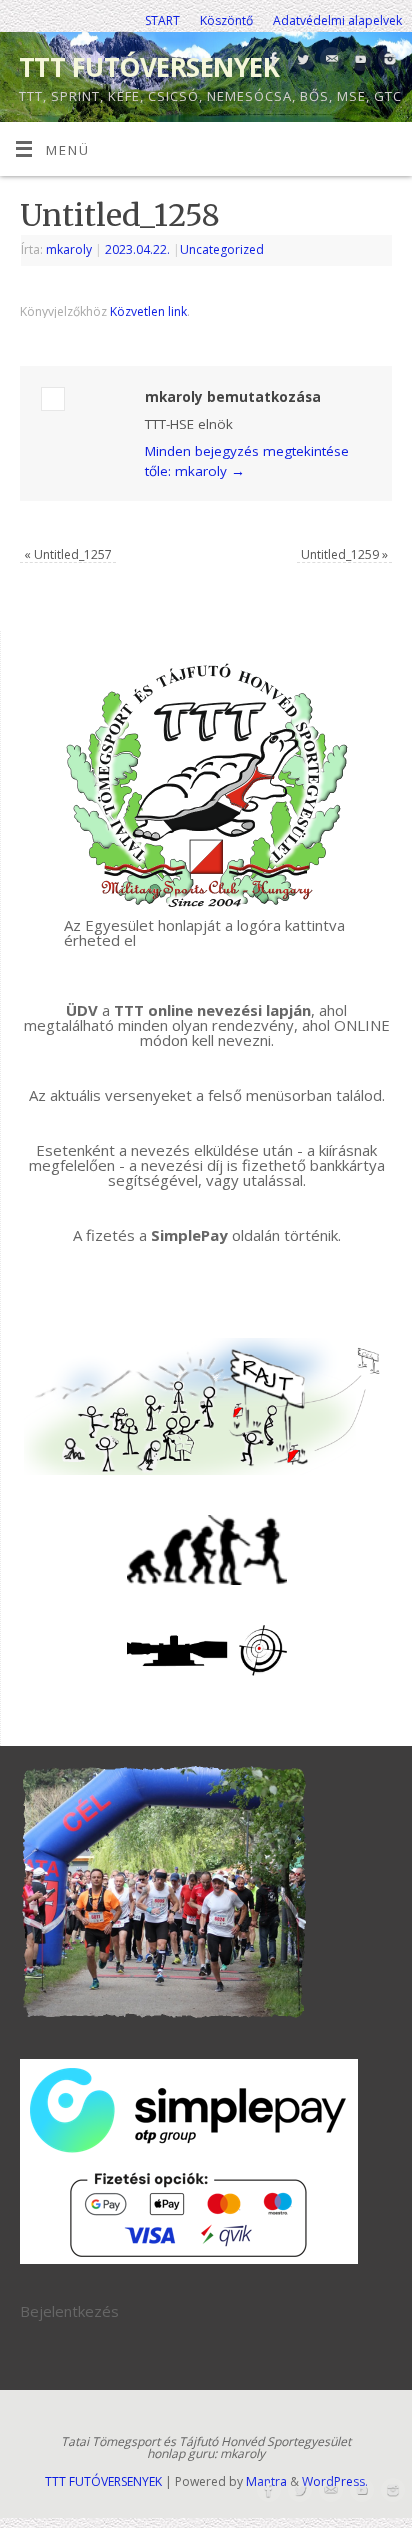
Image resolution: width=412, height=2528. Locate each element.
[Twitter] (300, 60)
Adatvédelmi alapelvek (337, 20)
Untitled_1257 (68, 554)
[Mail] (329, 60)
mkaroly (69, 249)
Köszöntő (226, 20)
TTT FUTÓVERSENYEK (149, 67)
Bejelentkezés (69, 2311)
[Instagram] (387, 60)
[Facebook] (271, 60)
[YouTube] (358, 60)
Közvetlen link (148, 311)
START (162, 20)
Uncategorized (222, 249)
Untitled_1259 (344, 554)
